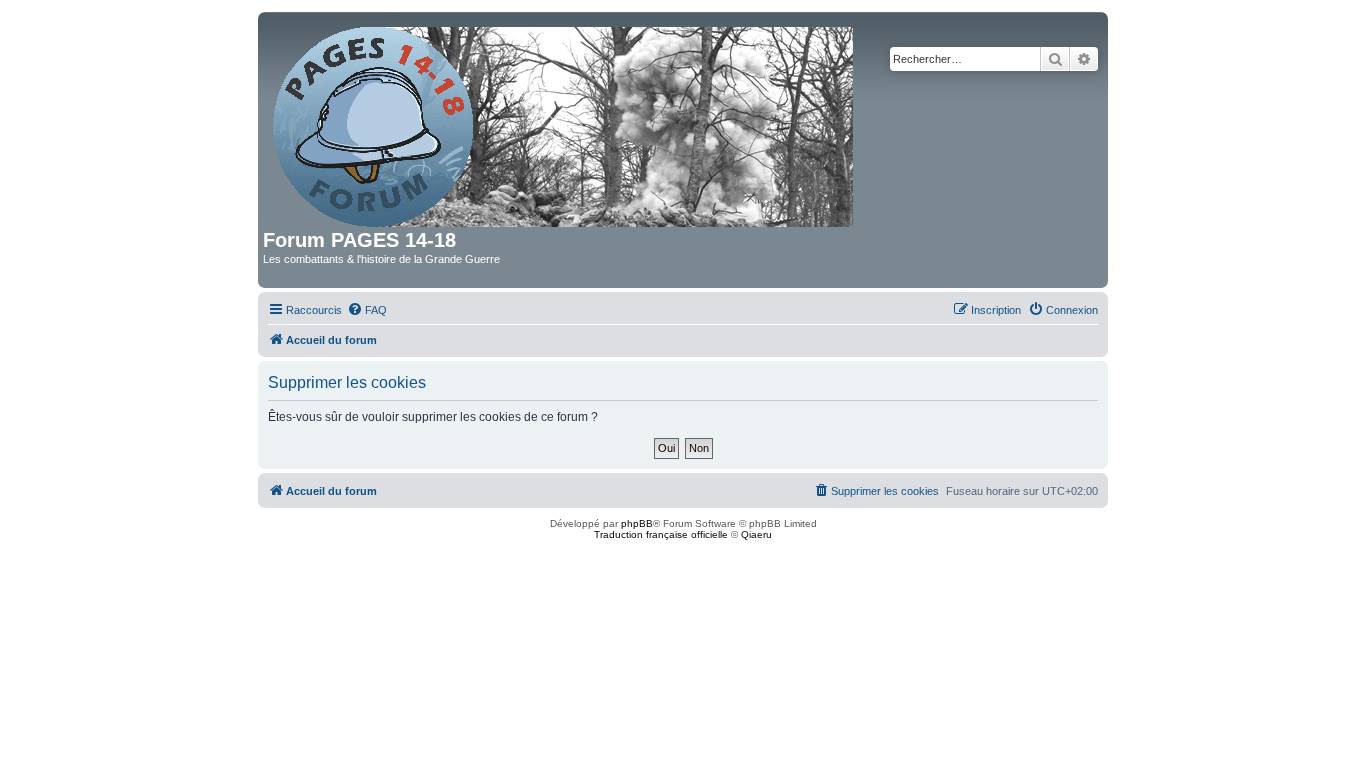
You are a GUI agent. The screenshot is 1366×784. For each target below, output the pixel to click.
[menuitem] (367, 310)
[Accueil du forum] (564, 123)
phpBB (637, 523)
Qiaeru (756, 534)
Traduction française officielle (661, 534)
